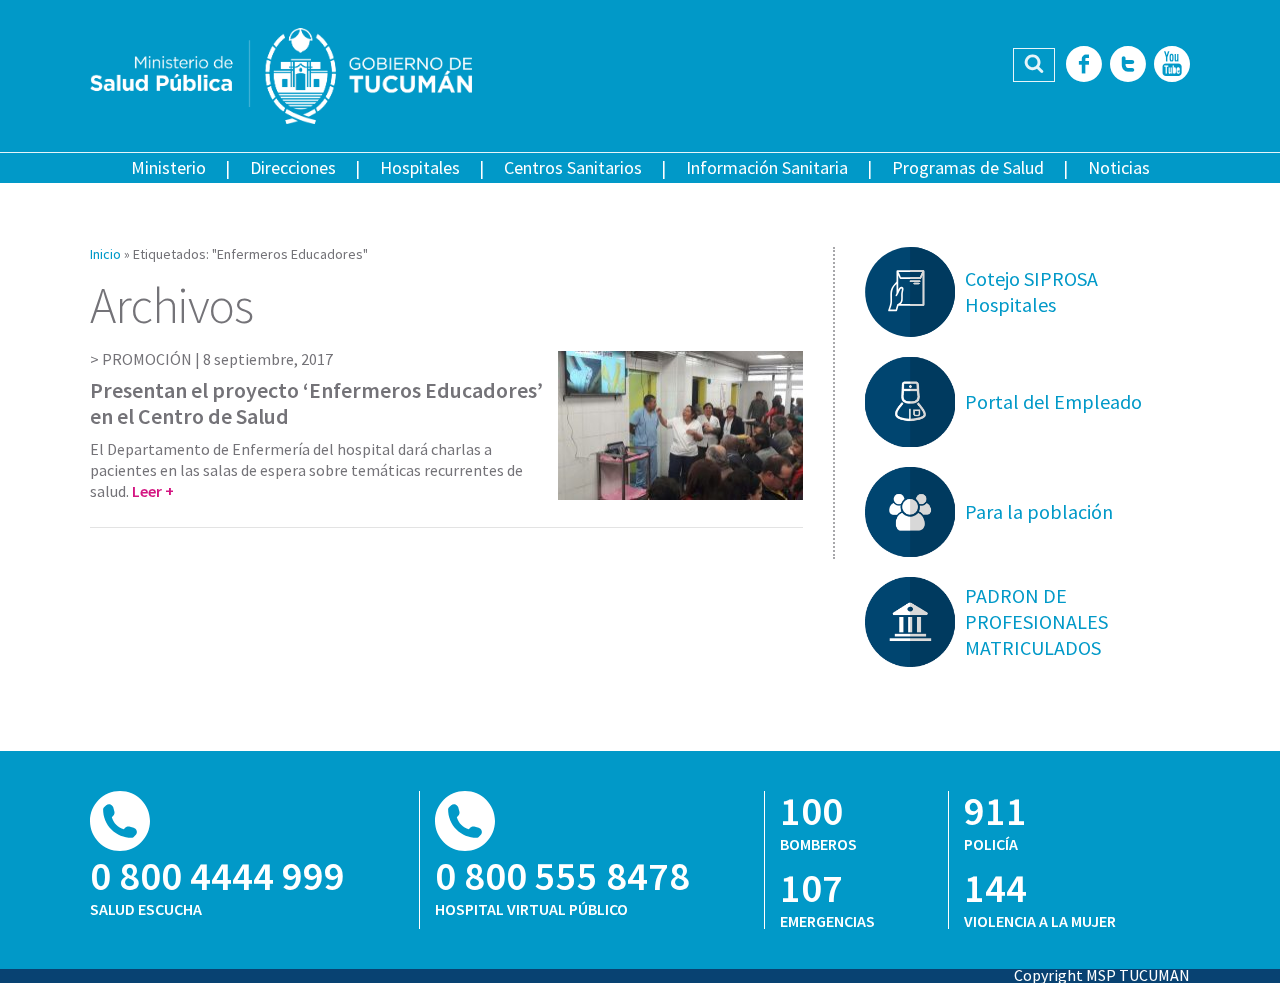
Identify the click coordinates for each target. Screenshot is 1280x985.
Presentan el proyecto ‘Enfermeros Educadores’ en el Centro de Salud (316, 403)
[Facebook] (1084, 65)
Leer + (153, 491)
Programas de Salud (968, 167)
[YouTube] (1172, 65)
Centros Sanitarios (573, 167)
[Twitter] (1128, 65)
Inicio (105, 254)
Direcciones (293, 167)
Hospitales (420, 167)
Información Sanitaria (767, 167)
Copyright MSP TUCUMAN (1102, 975)
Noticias (1119, 167)
